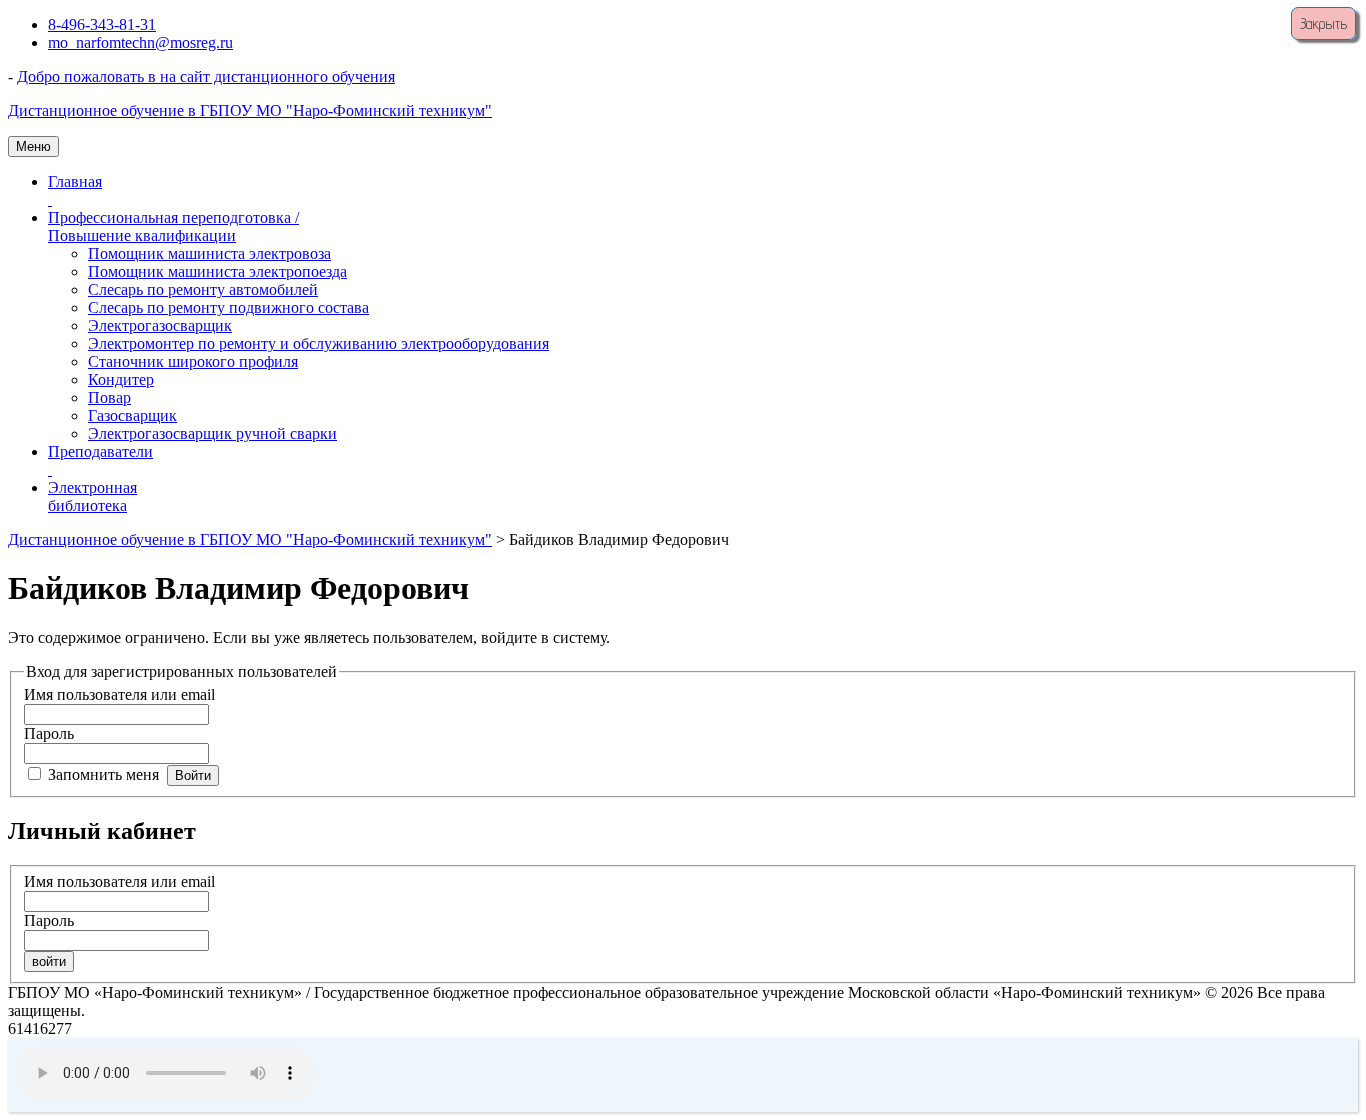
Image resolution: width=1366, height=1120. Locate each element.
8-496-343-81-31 (102, 24)
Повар (109, 397)
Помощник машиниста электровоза (209, 253)
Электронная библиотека (92, 496)
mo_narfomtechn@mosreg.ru (140, 42)
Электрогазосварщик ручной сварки (212, 433)
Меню (33, 146)
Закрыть (1323, 23)
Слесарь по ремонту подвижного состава (228, 307)
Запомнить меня (103, 774)
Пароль (49, 733)
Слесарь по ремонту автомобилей (203, 289)
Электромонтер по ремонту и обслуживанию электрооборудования (318, 343)
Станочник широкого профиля (193, 361)
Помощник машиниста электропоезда (217, 271)
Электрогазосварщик (160, 325)
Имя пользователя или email (119, 694)
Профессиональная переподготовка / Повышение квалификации (173, 226)
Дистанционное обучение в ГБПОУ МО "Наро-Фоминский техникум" (250, 110)
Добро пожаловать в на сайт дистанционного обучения (206, 76)
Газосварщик (132, 415)
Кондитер (121, 379)
